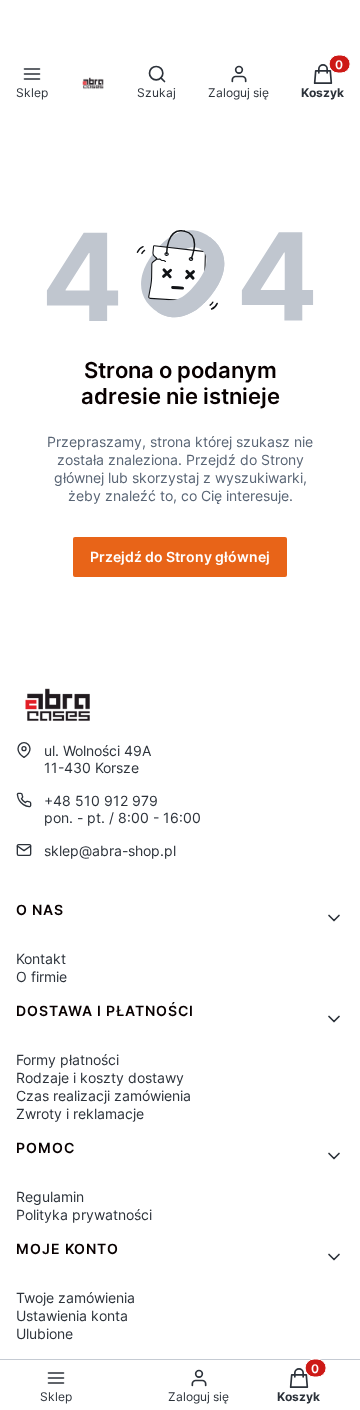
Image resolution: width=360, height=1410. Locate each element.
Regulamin (50, 1196)
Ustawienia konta (72, 1315)
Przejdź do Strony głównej (180, 556)
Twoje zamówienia (75, 1297)
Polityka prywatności (84, 1214)
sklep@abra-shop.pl (110, 850)
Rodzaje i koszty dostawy (100, 1077)
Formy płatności (67, 1059)
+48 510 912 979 (101, 800)
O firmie (41, 976)
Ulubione (44, 1333)
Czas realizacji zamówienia (103, 1095)
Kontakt (41, 958)
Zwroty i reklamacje (80, 1113)
